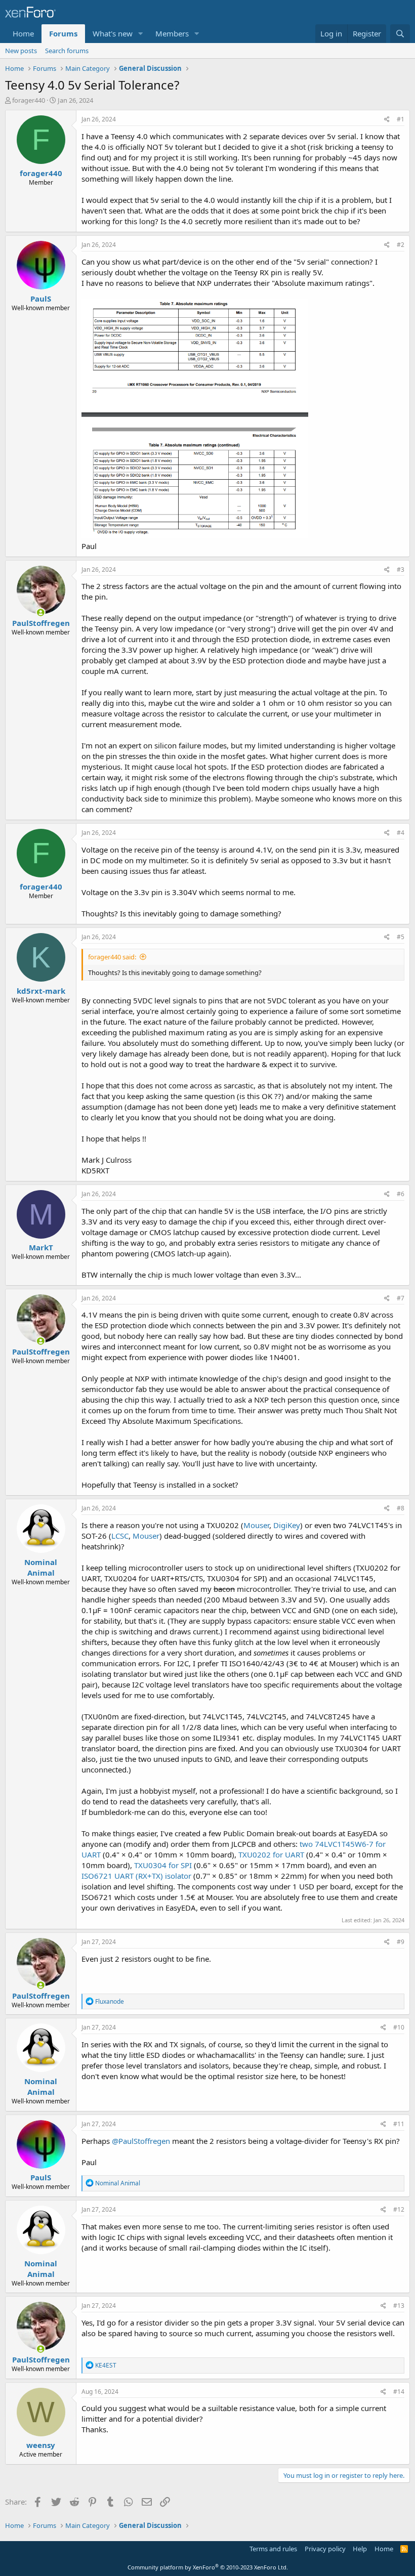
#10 (399, 2027)
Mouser (256, 1525)
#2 (401, 245)
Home (23, 33)
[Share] (387, 120)
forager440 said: (112, 957)
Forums (63, 33)
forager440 (29, 100)
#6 (401, 1194)
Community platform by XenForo (208, 2567)
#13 (399, 2306)
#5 (401, 937)
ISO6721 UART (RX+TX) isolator (136, 1876)
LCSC (120, 1536)
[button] (141, 34)
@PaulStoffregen (141, 2141)
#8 (401, 1508)
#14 (399, 2392)
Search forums (67, 51)
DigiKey (287, 1525)
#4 (401, 833)
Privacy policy (325, 2549)
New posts (21, 51)
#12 (399, 2209)
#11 (399, 2124)
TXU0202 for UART (271, 1854)
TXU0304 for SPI (163, 1865)
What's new (113, 33)
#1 (401, 119)
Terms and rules (273, 2549)
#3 (401, 569)
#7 (401, 1298)
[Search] (400, 34)
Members (172, 33)
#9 (401, 1942)
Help (360, 2549)
